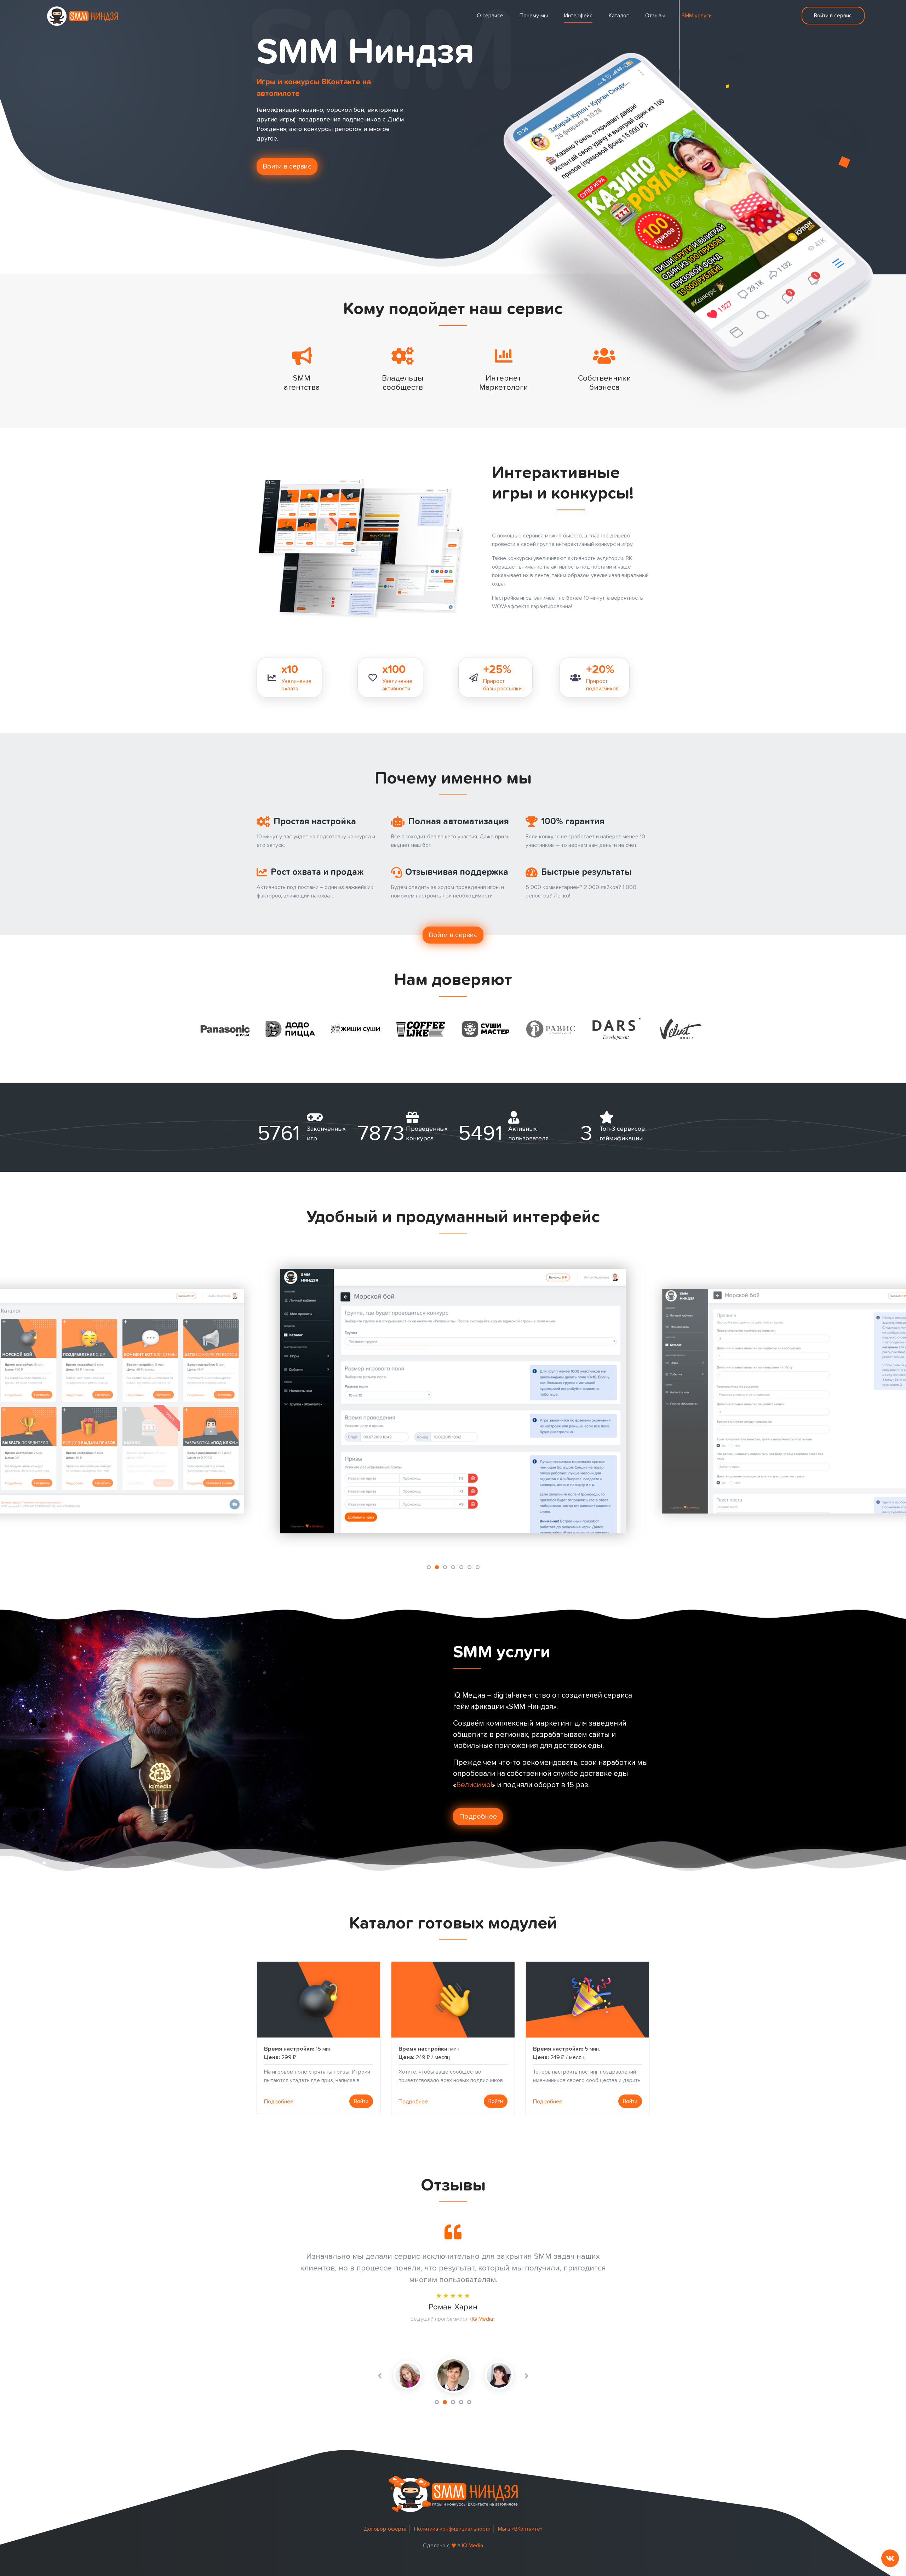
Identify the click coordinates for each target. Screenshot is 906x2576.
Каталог (619, 16)
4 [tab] (461, 2402)
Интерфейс (578, 16)
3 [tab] (453, 2402)
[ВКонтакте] (890, 2558)
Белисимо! (474, 1785)
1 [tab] (437, 2402)
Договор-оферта (385, 2529)
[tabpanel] (499, 2375)
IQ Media (472, 2546)
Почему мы (534, 16)
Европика (497, 2342)
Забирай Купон (493, 2331)
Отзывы (655, 16)
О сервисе (490, 16)
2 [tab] (445, 2402)
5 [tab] (469, 2402)
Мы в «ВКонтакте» (520, 2529)
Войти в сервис (833, 16)
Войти (361, 2101)
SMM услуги (697, 16)
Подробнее (478, 1817)
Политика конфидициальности (452, 2529)
